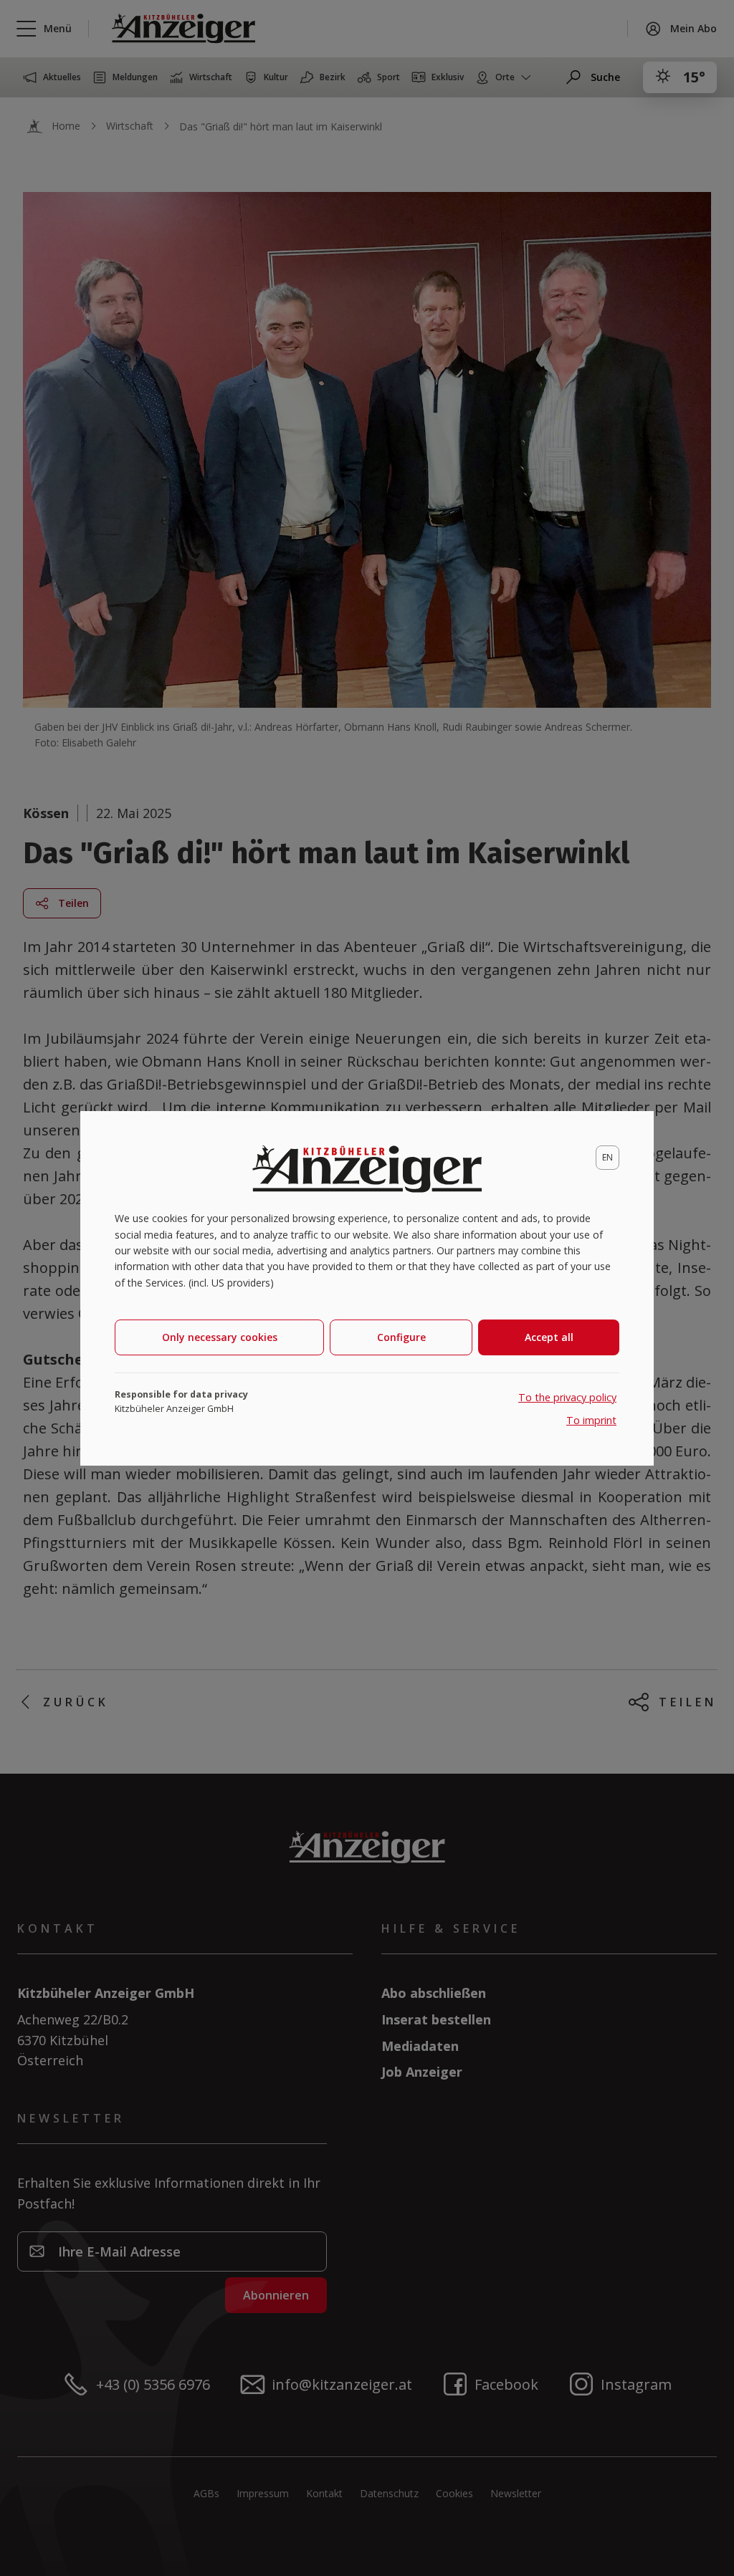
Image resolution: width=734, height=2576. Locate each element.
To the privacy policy (567, 1397)
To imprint (591, 1420)
